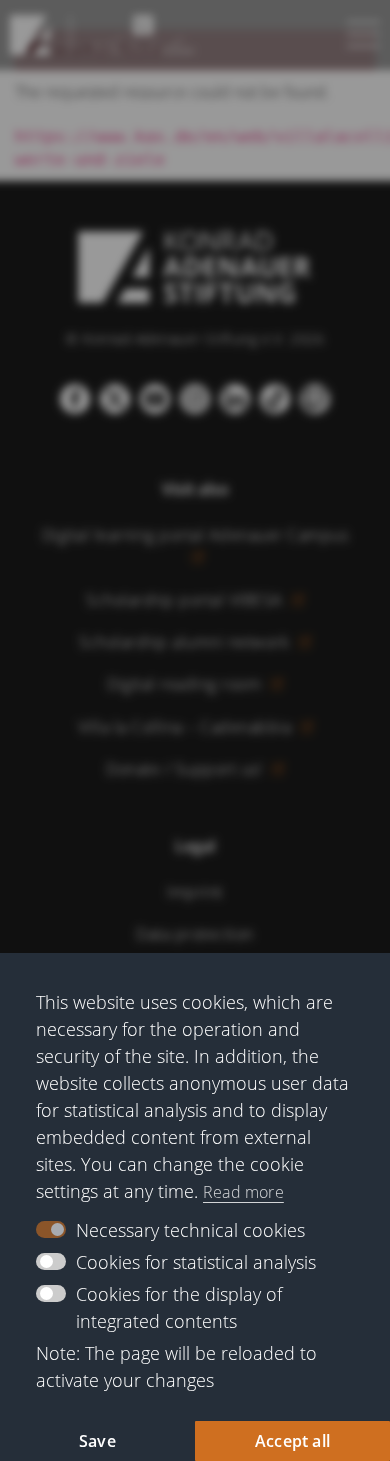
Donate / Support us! (186, 769)
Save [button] (97, 1441)
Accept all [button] (292, 1441)
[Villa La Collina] (30, 35)
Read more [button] (243, 1192)
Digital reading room (186, 684)
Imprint (195, 892)
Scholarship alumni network (186, 642)
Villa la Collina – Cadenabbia (187, 727)
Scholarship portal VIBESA (186, 600)
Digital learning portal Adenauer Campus (195, 535)
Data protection (195, 934)
